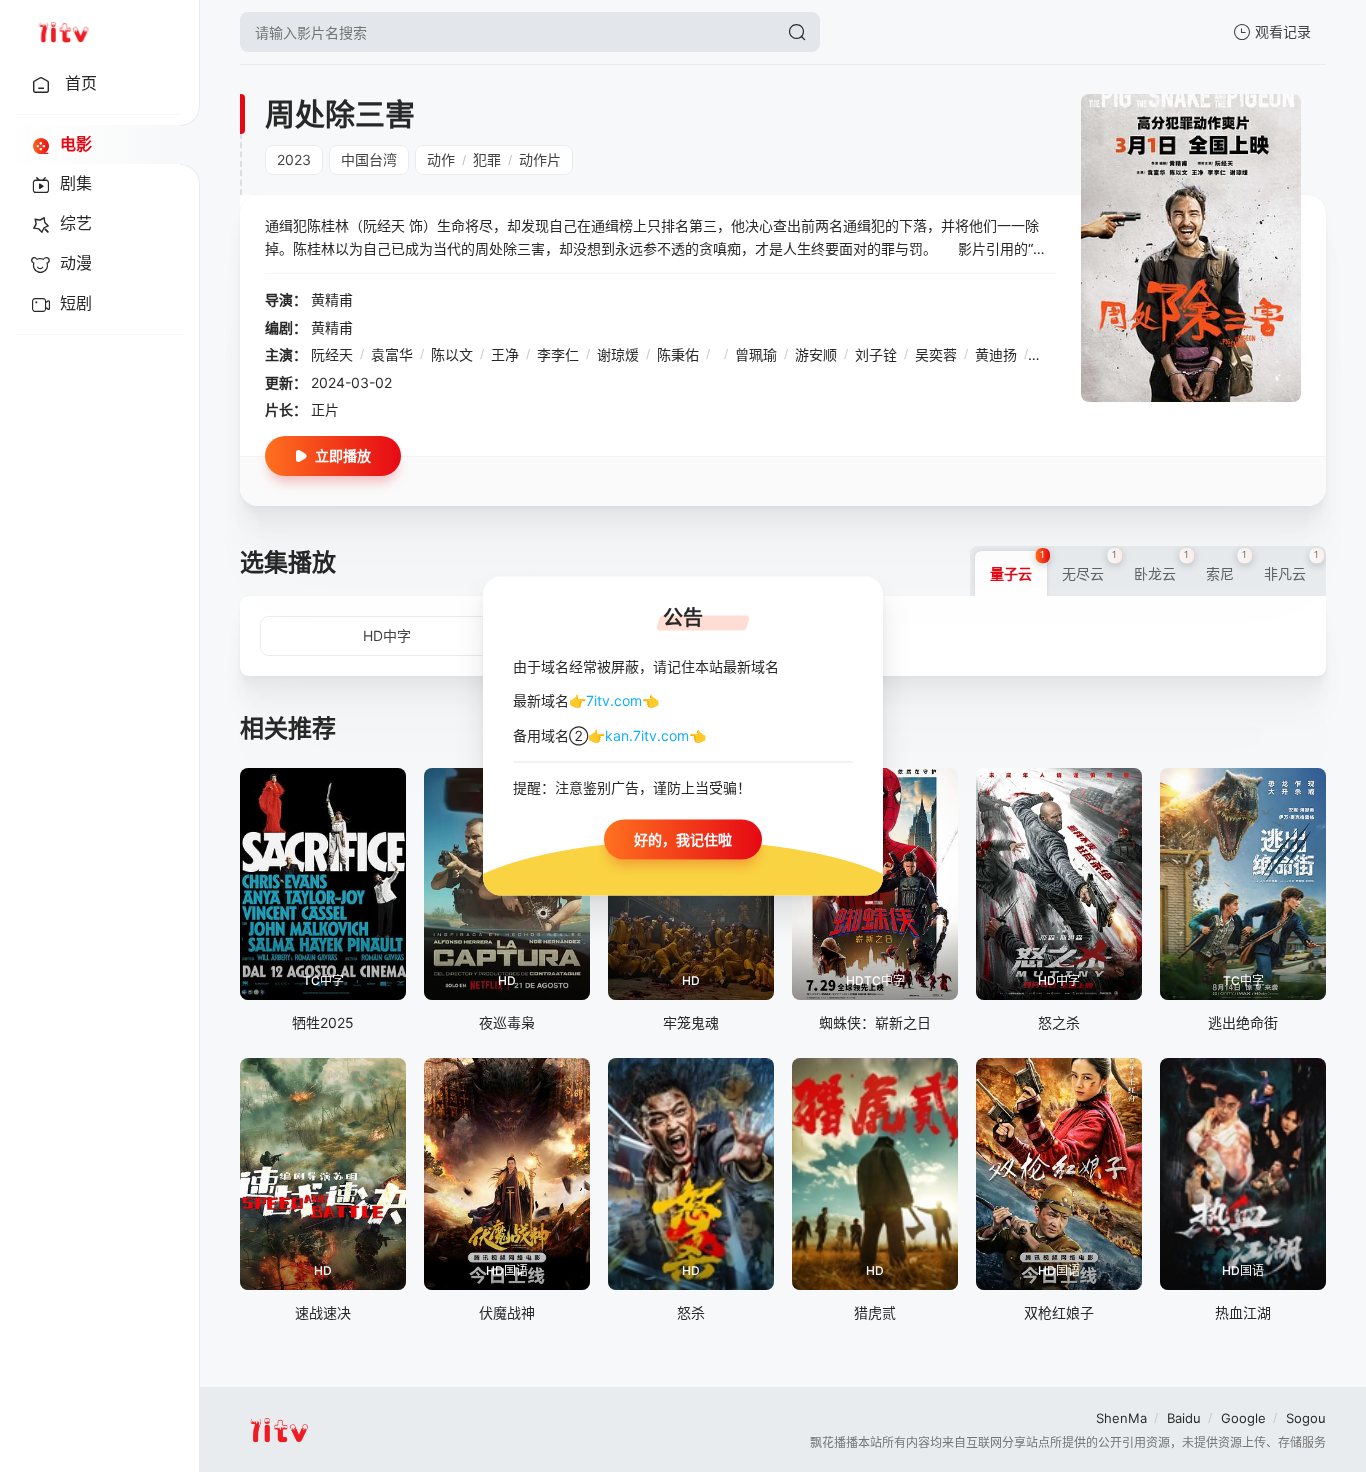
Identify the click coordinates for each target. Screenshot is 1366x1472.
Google (1243, 1418)
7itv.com (614, 700)
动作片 (540, 159)
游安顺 (816, 354)
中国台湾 (369, 159)
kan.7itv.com (647, 734)
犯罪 (487, 159)
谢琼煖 (618, 354)
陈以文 (452, 354)
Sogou (1306, 1418)
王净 (505, 354)
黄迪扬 (996, 354)
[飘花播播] (63, 32)
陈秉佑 (678, 354)
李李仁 (558, 354)
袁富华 (392, 354)
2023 (294, 159)
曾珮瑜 (756, 354)
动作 (441, 159)
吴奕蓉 (936, 354)
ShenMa (1121, 1418)
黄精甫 (332, 299)
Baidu (1184, 1418)
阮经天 (332, 354)
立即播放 (343, 455)
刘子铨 (876, 354)
